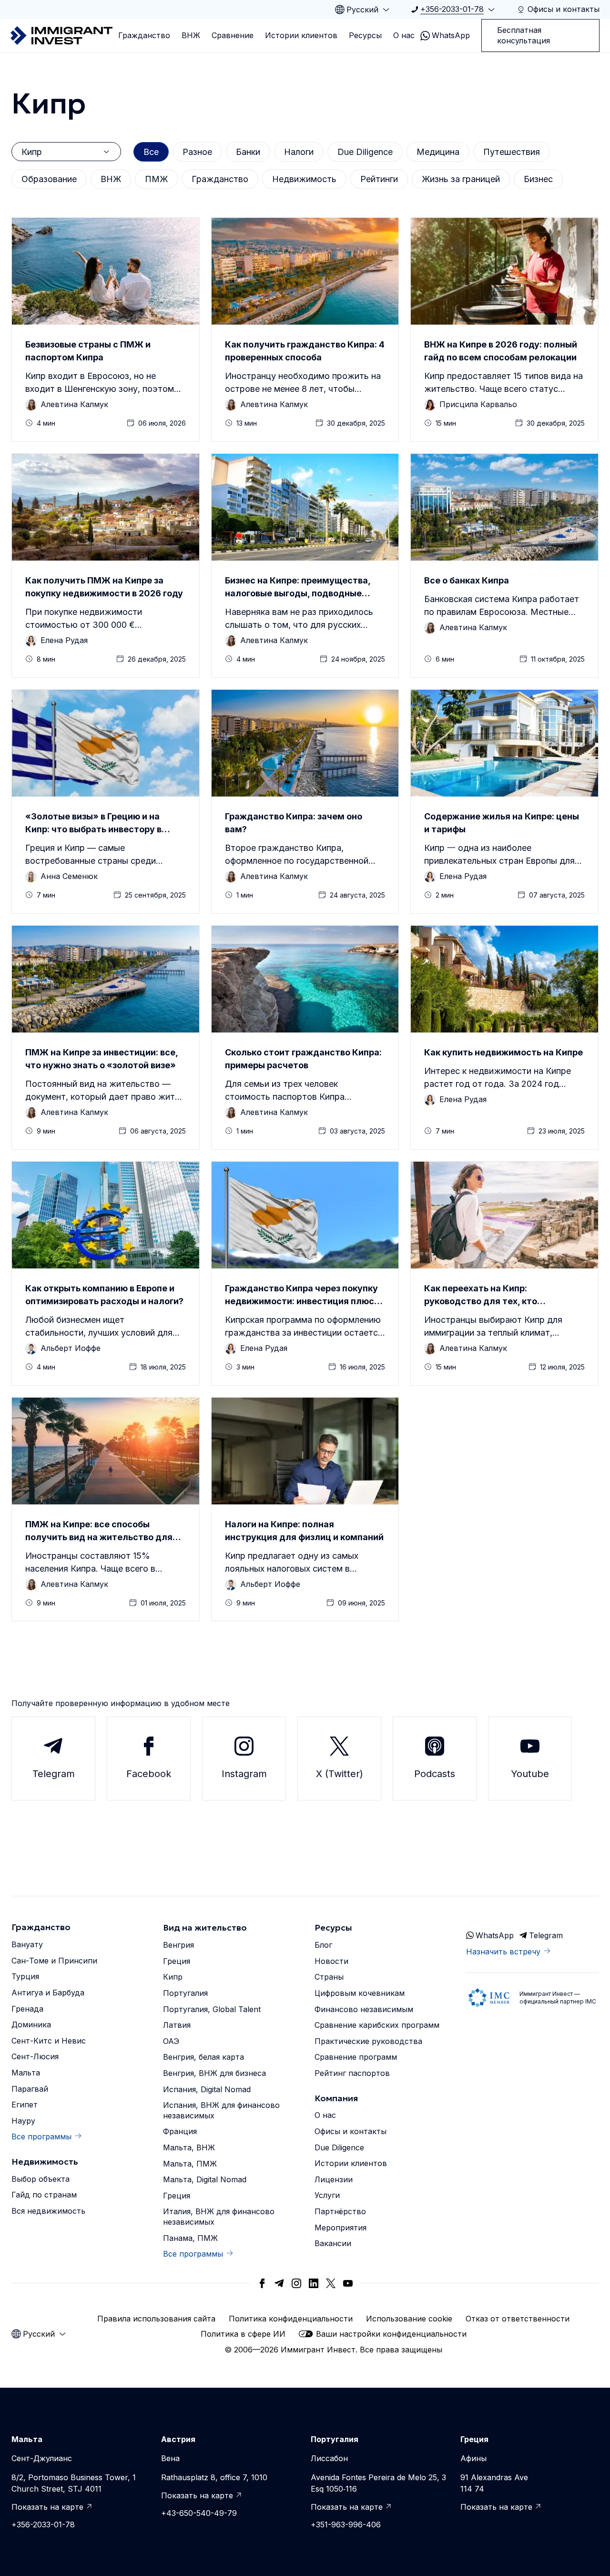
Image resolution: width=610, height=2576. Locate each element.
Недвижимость (304, 179)
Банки (248, 152)
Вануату (27, 1944)
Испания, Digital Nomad (207, 2089)
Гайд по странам (44, 2195)
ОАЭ (171, 2041)
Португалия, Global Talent (212, 2009)
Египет (25, 2105)
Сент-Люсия (35, 2056)
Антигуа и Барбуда (48, 1993)
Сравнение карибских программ (377, 2025)
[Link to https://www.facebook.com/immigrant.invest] (262, 2283)
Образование (49, 179)
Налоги (299, 152)
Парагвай (30, 2089)
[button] (106, 330)
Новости (331, 1961)
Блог (323, 1945)
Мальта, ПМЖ (190, 2164)
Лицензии (334, 2179)
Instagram (244, 1774)
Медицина (438, 152)
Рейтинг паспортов (352, 2073)
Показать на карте (47, 2507)
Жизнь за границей (461, 179)
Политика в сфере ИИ (243, 2334)
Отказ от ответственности (518, 2319)
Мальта (26, 2073)
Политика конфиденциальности (291, 2319)
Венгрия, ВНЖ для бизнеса (214, 2073)
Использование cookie (409, 2319)
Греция (177, 1961)
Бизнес (538, 179)
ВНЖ (191, 35)
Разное (197, 152)
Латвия (177, 2025)
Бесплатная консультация (524, 35)
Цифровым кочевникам (360, 1993)
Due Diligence (365, 152)
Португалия (185, 1993)
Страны (329, 1977)
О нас (404, 35)
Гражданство (144, 35)
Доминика (31, 2024)
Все (151, 152)
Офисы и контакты (351, 2131)
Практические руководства (368, 2041)
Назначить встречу (503, 1952)
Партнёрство (340, 2211)
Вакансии (333, 2243)
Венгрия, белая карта (203, 2057)
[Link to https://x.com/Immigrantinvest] (331, 2283)
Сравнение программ (356, 2057)
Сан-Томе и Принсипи (54, 1961)
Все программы (41, 2136)
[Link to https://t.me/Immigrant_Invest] (279, 2283)
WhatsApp (451, 35)
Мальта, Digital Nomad (205, 2179)
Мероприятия (341, 2228)
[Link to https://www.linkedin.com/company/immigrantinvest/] (314, 2283)
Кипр (173, 1977)
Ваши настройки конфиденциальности (391, 2334)
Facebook (149, 1774)
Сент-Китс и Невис (49, 2041)
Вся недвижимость (48, 2211)
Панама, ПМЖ (190, 2238)
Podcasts (435, 1774)
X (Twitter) (340, 1774)
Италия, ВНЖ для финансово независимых (219, 2217)
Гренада (27, 2009)
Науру (23, 2121)
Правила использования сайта (156, 2319)
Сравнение (233, 35)
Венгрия (178, 1945)
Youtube (530, 1774)
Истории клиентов (301, 35)
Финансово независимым (364, 2009)
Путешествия (512, 152)
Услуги (327, 2195)
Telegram (54, 1774)
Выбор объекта (41, 2179)
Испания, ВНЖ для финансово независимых (221, 2110)
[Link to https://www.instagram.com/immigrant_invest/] (296, 2283)
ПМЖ (156, 179)
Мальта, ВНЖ (189, 2147)
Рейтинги (379, 179)
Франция (180, 2131)
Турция (25, 1976)
